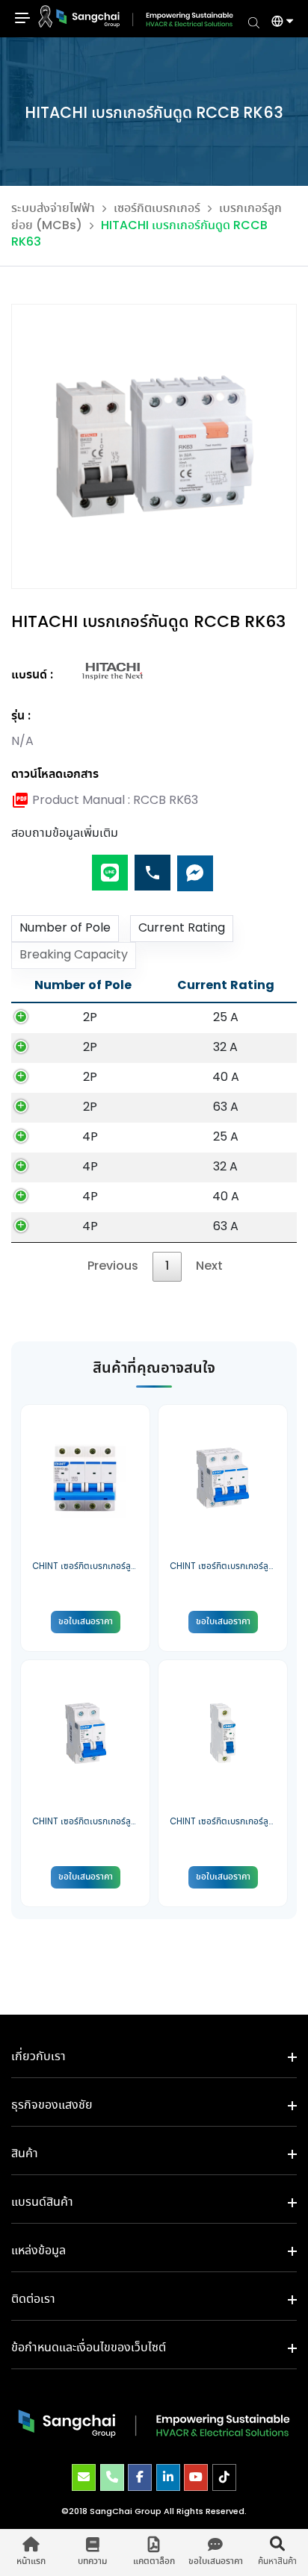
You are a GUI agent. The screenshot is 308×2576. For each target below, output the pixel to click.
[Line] (110, 867)
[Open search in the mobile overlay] (254, 22)
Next (209, 1266)
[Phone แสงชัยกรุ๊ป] (112, 2477)
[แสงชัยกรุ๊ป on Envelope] (84, 2477)
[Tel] (153, 867)
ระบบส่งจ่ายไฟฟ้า (53, 209)
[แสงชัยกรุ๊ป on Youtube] (196, 2477)
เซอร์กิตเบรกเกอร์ (157, 209)
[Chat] (195, 867)
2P (90, 1018)
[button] (277, 23)
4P (90, 1137)
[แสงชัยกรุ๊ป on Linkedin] (168, 2477)
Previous (113, 1266)
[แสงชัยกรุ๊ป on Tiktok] (224, 2477)
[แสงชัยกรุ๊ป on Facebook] (140, 2477)
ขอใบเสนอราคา (86, 1622)
